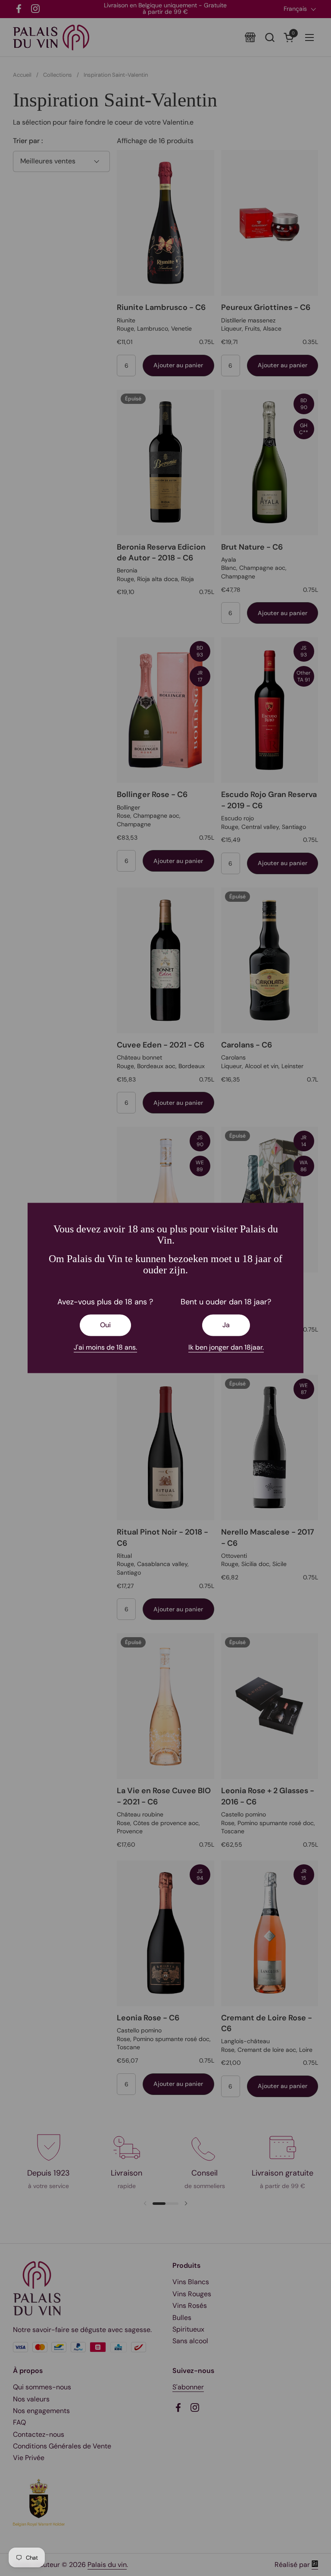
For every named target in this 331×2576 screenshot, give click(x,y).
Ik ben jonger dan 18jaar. (226, 1347)
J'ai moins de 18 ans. (105, 1347)
